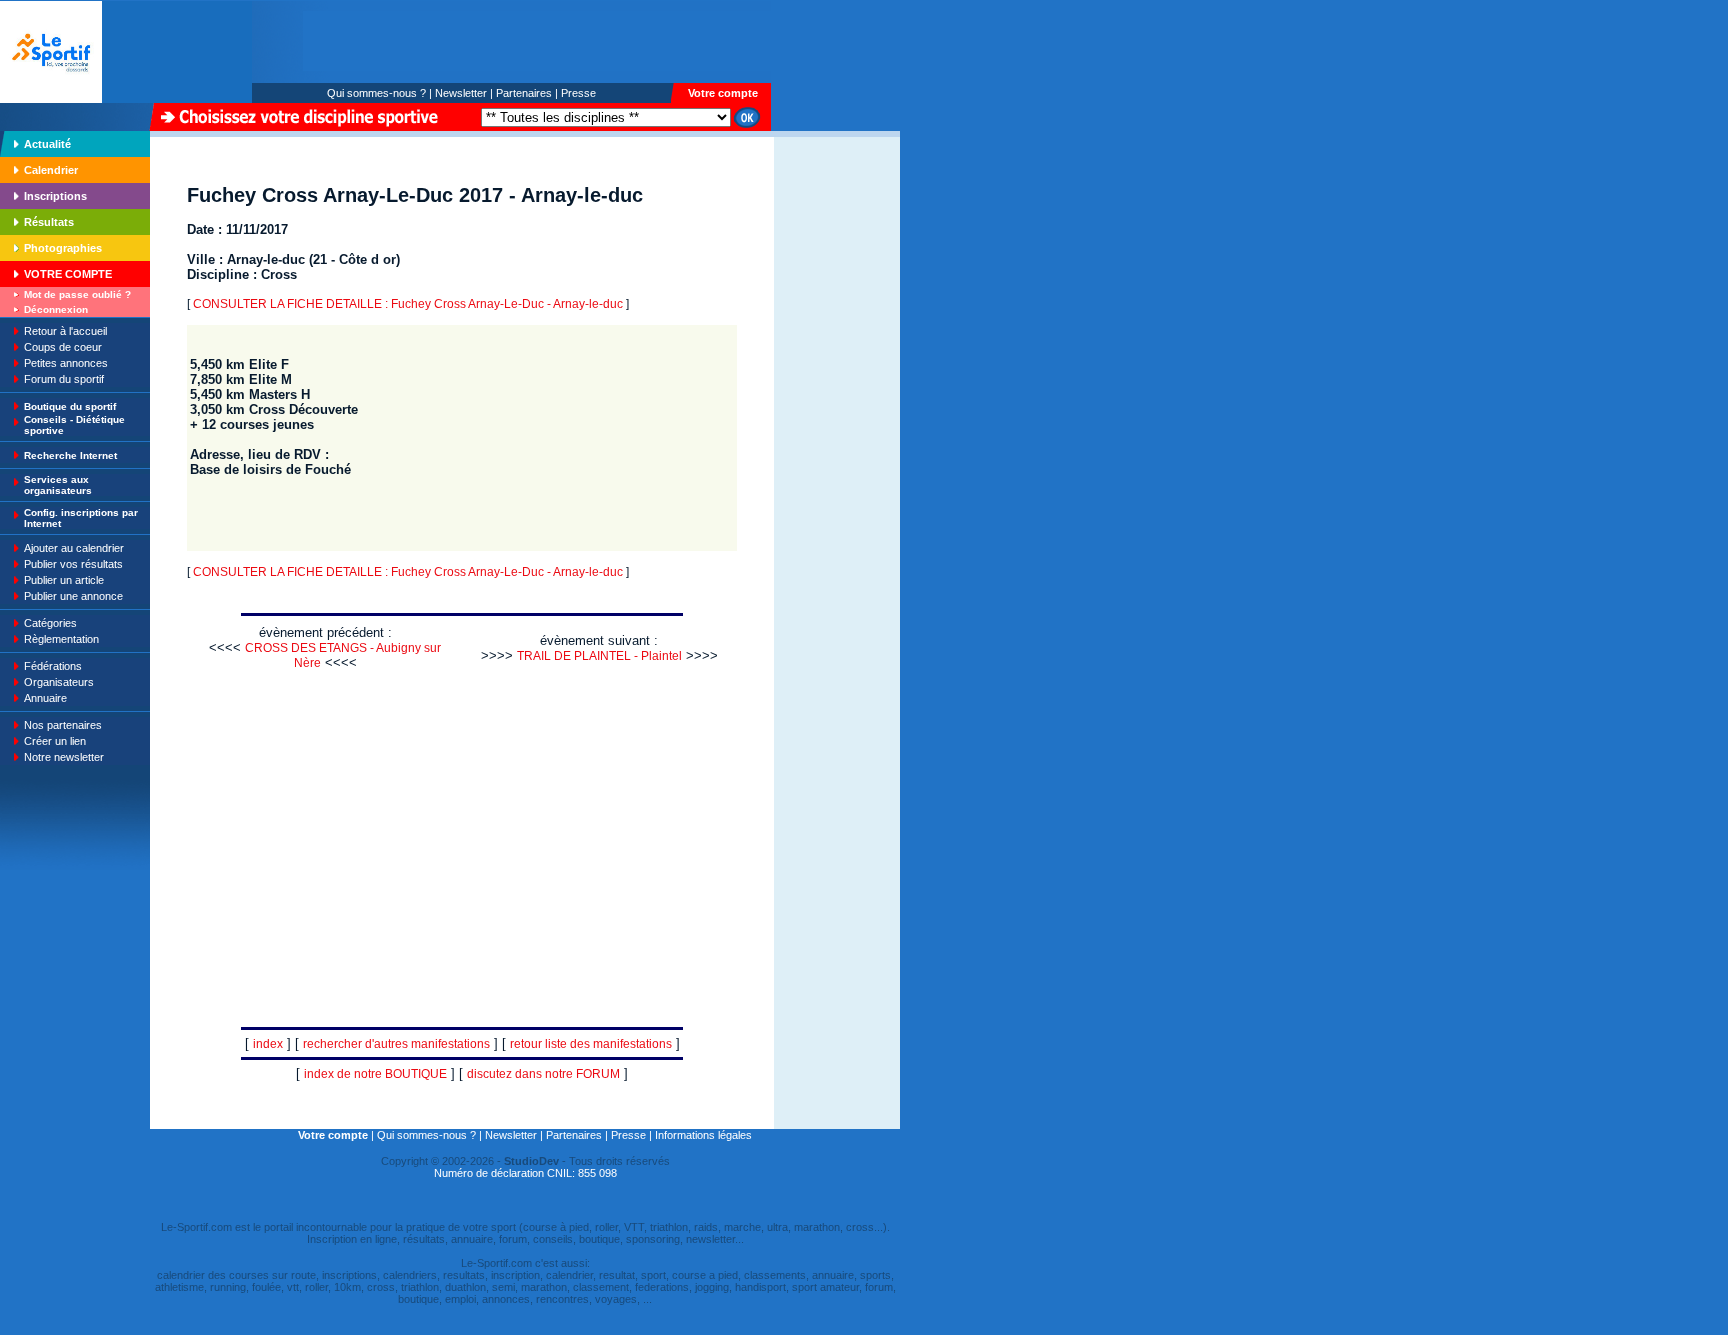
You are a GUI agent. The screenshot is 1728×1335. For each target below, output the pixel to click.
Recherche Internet (70, 455)
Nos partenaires (63, 725)
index (268, 1044)
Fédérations (53, 666)
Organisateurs (59, 682)
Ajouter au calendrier (74, 548)
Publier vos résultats (73, 564)
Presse (578, 93)
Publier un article (64, 580)
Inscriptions (55, 196)
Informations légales (703, 1135)
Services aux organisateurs (58, 485)
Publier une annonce (73, 596)
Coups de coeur (63, 347)
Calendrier (51, 170)
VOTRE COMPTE (68, 274)
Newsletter (461, 93)
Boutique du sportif (70, 406)
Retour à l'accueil (65, 331)
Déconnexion (56, 309)
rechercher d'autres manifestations (396, 1044)
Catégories (50, 623)
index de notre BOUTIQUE (375, 1074)
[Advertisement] (837, 274)
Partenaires (524, 93)
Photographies (63, 248)
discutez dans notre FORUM (543, 1074)
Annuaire (45, 698)
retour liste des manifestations (591, 1044)
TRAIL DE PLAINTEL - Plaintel (599, 656)
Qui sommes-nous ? (376, 93)
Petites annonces (66, 363)
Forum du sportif (64, 379)
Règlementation (61, 639)
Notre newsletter (64, 757)
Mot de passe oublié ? (77, 294)
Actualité (47, 144)
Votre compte (723, 93)
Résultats (49, 222)
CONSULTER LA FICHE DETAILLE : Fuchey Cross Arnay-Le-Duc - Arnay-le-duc (408, 304)
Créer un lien (55, 741)
